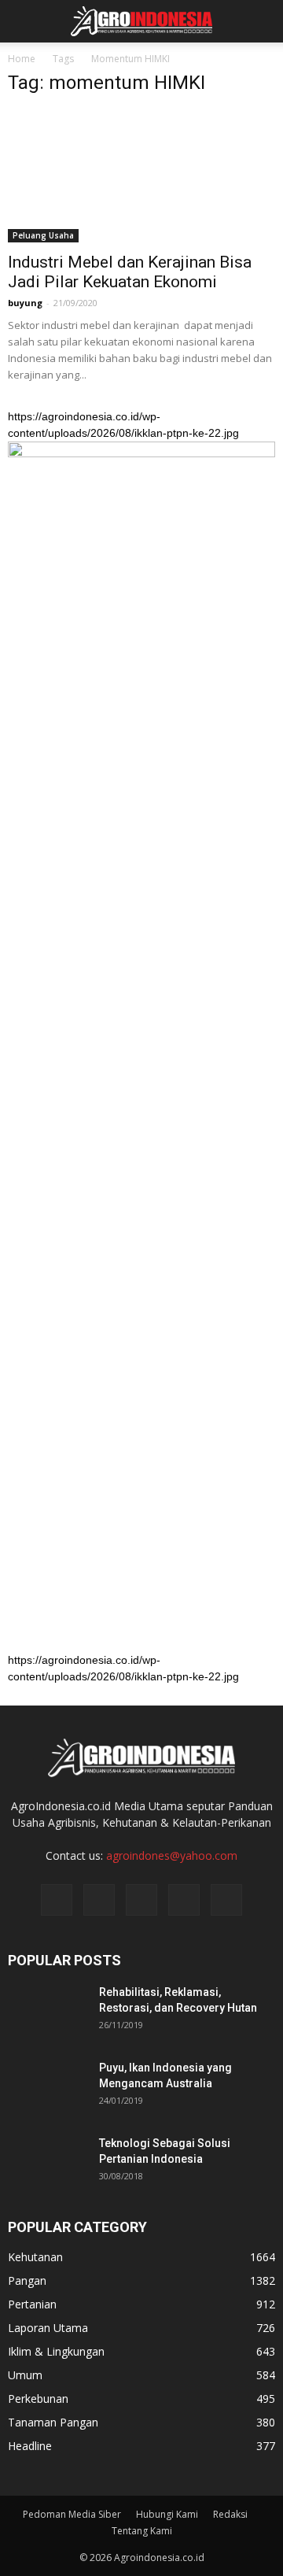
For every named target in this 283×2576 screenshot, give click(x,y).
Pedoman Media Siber (72, 2514)
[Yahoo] (184, 1900)
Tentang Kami (142, 2531)
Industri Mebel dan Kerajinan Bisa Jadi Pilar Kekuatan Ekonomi (130, 272)
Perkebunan (38, 2399)
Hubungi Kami (167, 2514)
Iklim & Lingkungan (56, 2351)
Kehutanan (35, 2257)
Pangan (27, 2280)
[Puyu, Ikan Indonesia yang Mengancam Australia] (47, 2087)
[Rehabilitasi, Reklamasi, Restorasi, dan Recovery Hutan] (47, 2012)
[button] (261, 21)
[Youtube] (226, 1900)
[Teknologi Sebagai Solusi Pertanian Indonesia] (47, 2163)
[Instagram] (99, 1900)
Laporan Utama (48, 2328)
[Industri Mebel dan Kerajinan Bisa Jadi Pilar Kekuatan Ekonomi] (141, 176)
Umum (25, 2375)
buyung (25, 303)
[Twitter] (141, 1900)
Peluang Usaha (43, 235)
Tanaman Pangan (53, 2422)
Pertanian (32, 2304)
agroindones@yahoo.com (172, 1855)
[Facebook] (57, 1900)
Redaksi (230, 2514)
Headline (30, 2446)
